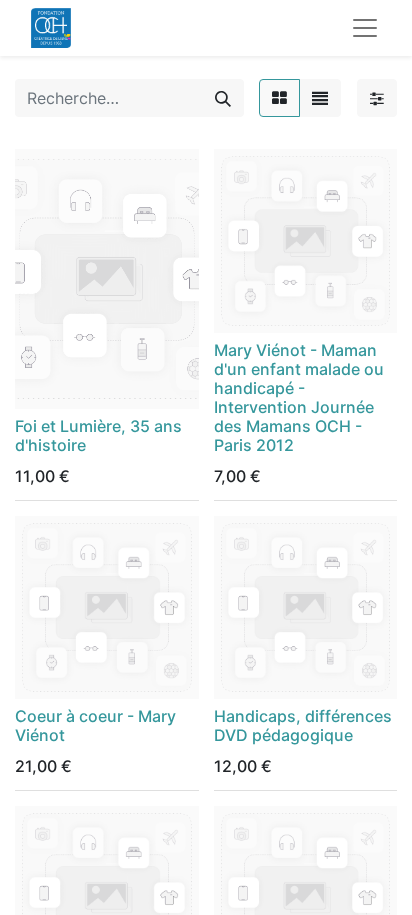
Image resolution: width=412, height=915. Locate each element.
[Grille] (279, 98)
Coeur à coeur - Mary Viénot (95, 725)
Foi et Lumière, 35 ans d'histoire (98, 435)
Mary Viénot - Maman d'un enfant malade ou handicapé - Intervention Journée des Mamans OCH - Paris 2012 (299, 398)
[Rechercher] (223, 98)
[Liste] (320, 98)
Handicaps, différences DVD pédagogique (303, 725)
